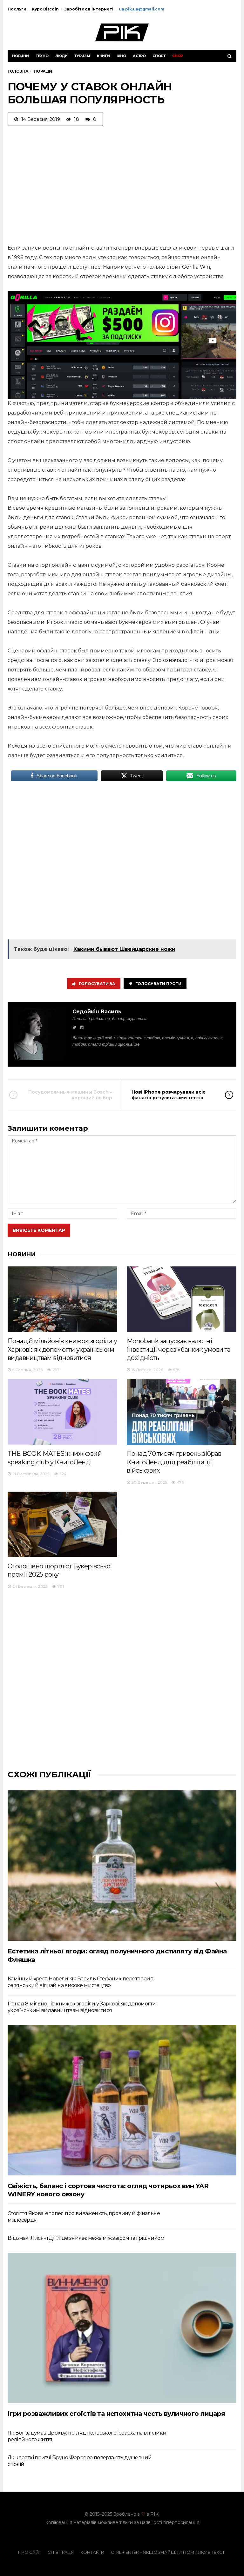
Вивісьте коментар (39, 1230)
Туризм (82, 56)
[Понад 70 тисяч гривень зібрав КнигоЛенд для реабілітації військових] (182, 1412)
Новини (20, 56)
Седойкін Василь (97, 1012)
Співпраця (61, 2552)
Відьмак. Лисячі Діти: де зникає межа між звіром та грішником (86, 2238)
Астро (139, 56)
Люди (61, 56)
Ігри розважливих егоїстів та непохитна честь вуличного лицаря (116, 2414)
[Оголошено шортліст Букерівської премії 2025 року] (62, 1524)
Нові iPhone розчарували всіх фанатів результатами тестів (168, 1095)
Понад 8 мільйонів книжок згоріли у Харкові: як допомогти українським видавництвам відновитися (62, 1349)
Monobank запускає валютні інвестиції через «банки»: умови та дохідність (179, 1349)
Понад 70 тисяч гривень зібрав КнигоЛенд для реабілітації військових (174, 1462)
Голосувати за (97, 984)
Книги (103, 56)
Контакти (92, 2552)
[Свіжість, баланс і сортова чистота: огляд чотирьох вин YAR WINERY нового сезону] (122, 2100)
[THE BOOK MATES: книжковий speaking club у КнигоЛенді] (62, 1412)
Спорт (159, 56)
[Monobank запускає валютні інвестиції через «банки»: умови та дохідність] (182, 1299)
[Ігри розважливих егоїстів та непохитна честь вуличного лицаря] (122, 2328)
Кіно (121, 56)
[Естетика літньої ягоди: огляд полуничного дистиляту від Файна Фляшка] (122, 1866)
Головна (18, 71)
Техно (42, 56)
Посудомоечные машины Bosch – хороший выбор (70, 1095)
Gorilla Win (196, 267)
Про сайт (30, 2552)
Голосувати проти (158, 984)
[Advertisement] (122, 183)
